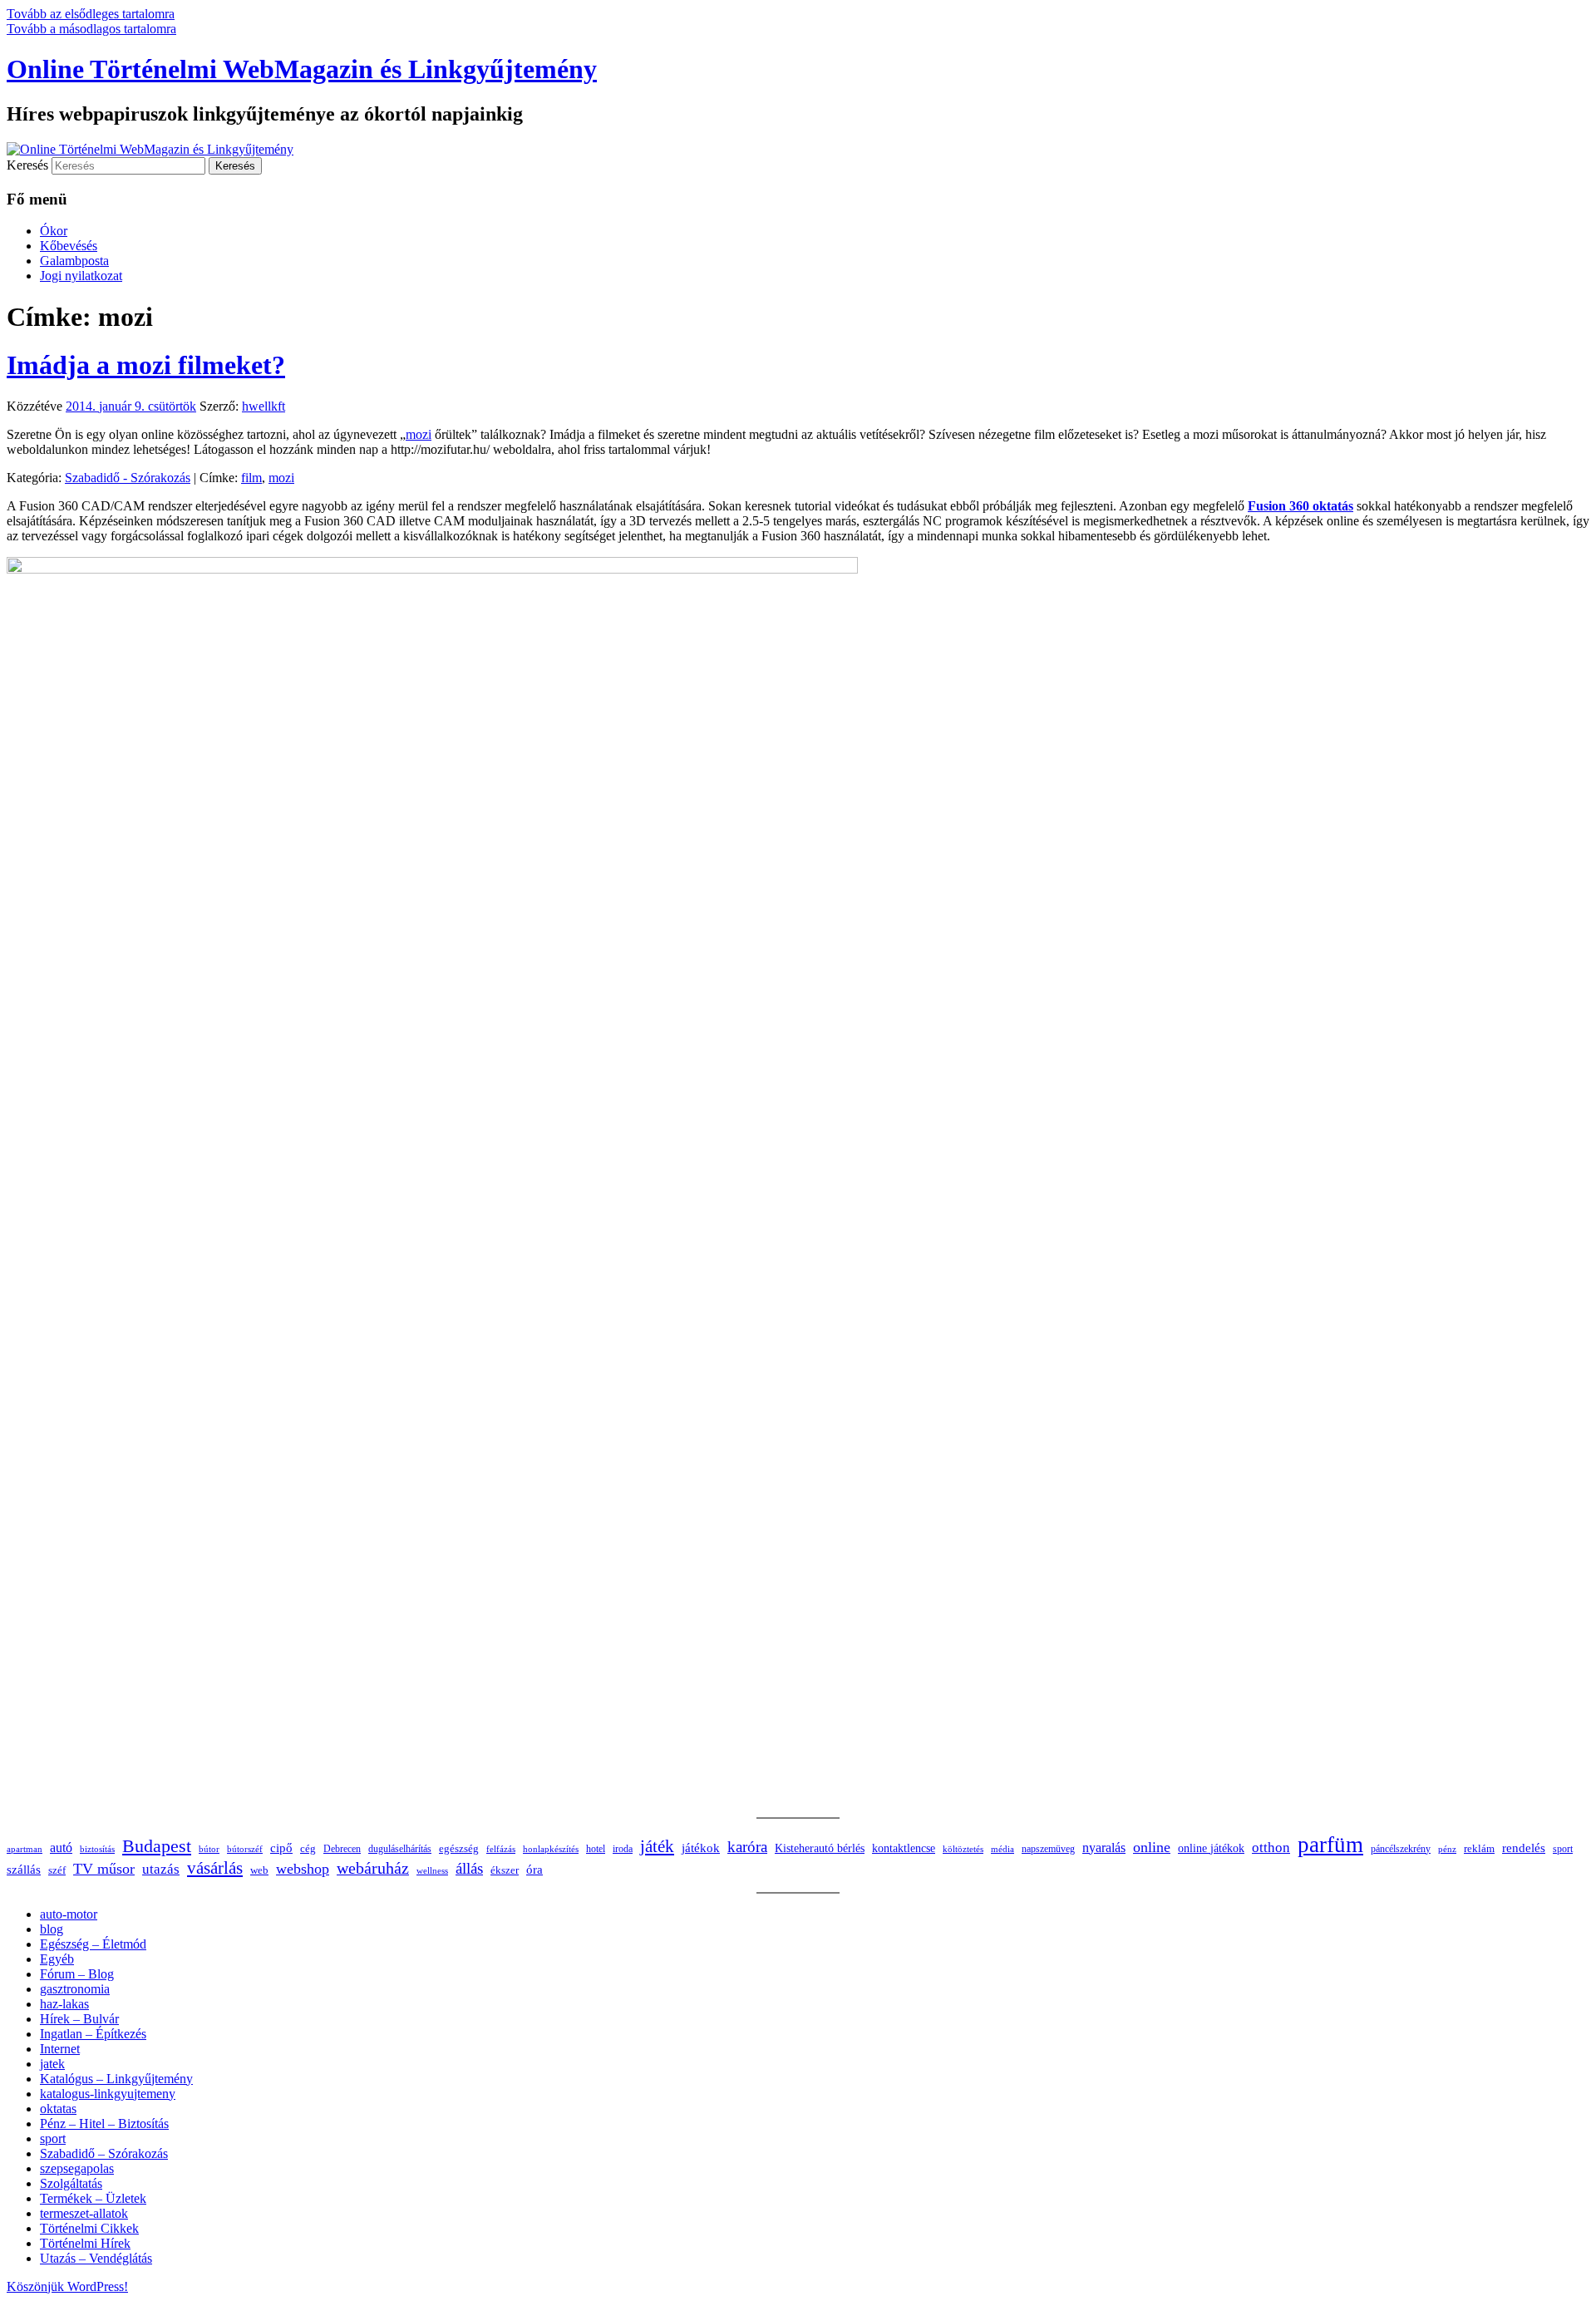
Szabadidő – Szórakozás (104, 2153)
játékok (701, 1848)
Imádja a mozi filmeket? (146, 365)
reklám (1479, 1849)
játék (657, 1846)
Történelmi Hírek (85, 2243)
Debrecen (342, 1849)
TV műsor (104, 1869)
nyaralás (1104, 1848)
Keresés (27, 165)
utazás (161, 1869)
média (1002, 1849)
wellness (432, 1871)
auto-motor (69, 1914)
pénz (1447, 1849)
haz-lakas (64, 2004)
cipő (281, 1848)
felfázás (501, 1849)
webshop (303, 1869)
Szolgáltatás (71, 2183)
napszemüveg (1048, 1849)
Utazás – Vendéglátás (96, 2258)
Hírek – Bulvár (79, 2019)
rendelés (1524, 1848)
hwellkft (264, 406)
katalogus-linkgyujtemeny (108, 2094)
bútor (209, 1849)
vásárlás (215, 1868)
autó (61, 1848)
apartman (25, 1849)
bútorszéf (245, 1849)
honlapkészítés (551, 1849)
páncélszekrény (1401, 1849)
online (1152, 1847)
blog (52, 1929)
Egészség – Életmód (93, 1944)
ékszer (505, 1870)
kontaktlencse (904, 1848)
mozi (419, 434)
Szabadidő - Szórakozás (128, 478)
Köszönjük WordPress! (67, 2286)
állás (469, 1868)
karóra (747, 1847)
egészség (459, 1848)
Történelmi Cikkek (89, 2228)
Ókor (54, 231)
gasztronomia (75, 1989)
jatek (52, 2064)
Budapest (157, 1846)
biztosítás (97, 1849)
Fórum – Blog (77, 1974)
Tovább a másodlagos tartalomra (91, 29)
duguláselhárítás (400, 1849)
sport (1563, 1849)
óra (534, 1870)
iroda (623, 1849)
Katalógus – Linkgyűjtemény (116, 2079)
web (259, 1870)
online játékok (1211, 1848)
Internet (60, 2049)
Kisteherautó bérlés (820, 1848)
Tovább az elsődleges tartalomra (91, 14)
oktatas (58, 2109)
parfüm (1330, 1845)
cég (308, 1848)
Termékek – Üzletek (93, 2198)
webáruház (373, 1868)
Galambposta (74, 261)
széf (57, 1870)
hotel (596, 1849)
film (251, 478)
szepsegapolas (77, 2168)
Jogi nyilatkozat (81, 276)
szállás (24, 1869)
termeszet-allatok (84, 2213)
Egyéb (57, 1959)
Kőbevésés (69, 246)
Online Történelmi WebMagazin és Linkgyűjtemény (302, 69)
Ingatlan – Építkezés (93, 2034)
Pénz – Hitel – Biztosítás (104, 2124)
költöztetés (963, 1849)
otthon (1271, 1848)
